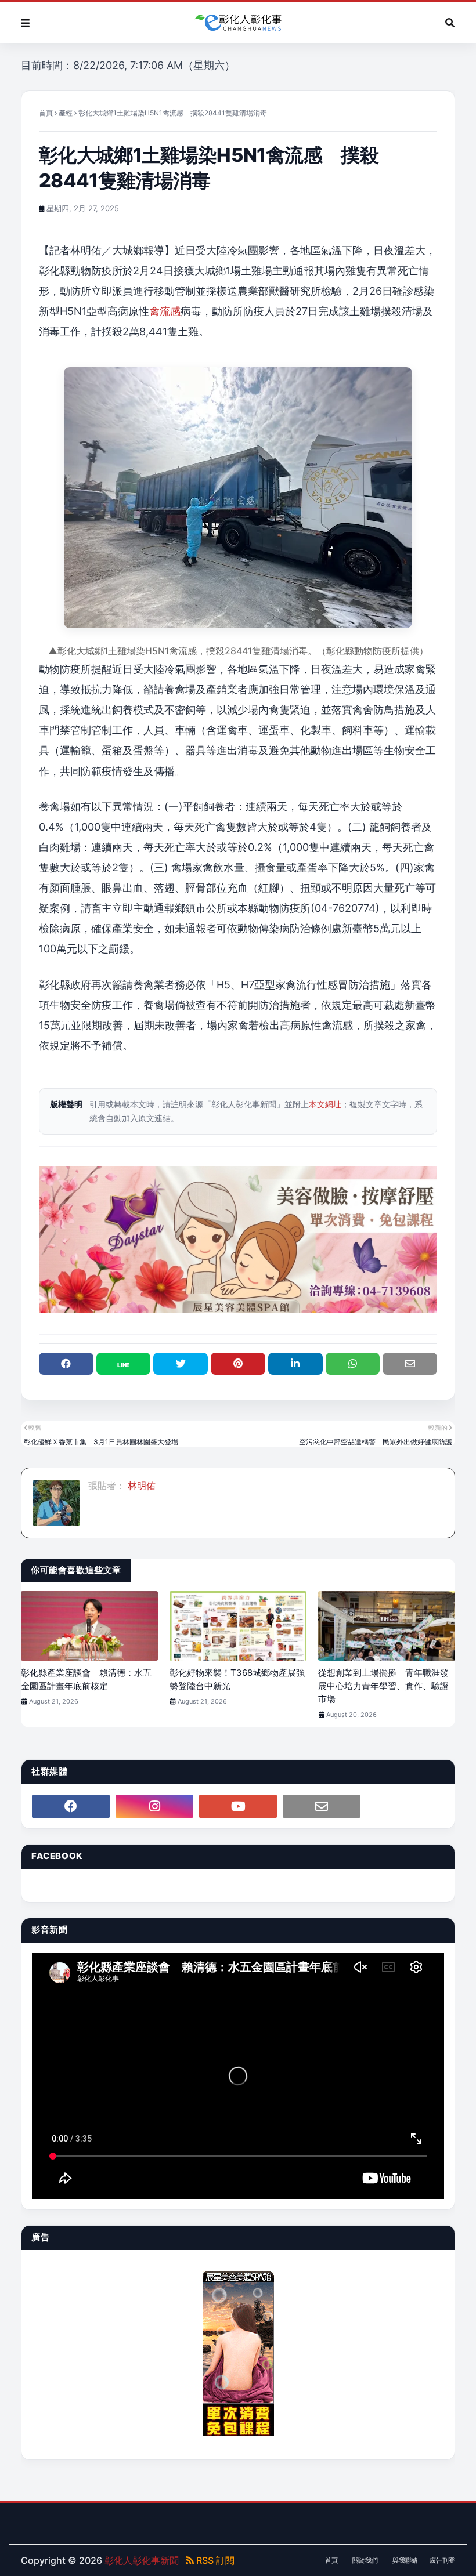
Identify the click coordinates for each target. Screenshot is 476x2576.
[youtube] (238, 1806)
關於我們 (365, 2560)
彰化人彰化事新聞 (142, 2560)
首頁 (46, 113)
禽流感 (165, 311)
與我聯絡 (405, 2560)
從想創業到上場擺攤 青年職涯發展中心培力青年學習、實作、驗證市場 (383, 1686)
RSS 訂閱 (214, 2560)
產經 (66, 113)
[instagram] (154, 1806)
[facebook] (71, 1806)
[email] (322, 1806)
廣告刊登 (442, 2560)
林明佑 (140, 1486)
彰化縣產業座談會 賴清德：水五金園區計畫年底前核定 (86, 1679)
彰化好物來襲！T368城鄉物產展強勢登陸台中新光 (237, 1679)
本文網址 (325, 1104)
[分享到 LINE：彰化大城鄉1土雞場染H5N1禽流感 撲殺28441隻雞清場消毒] (124, 1364)
